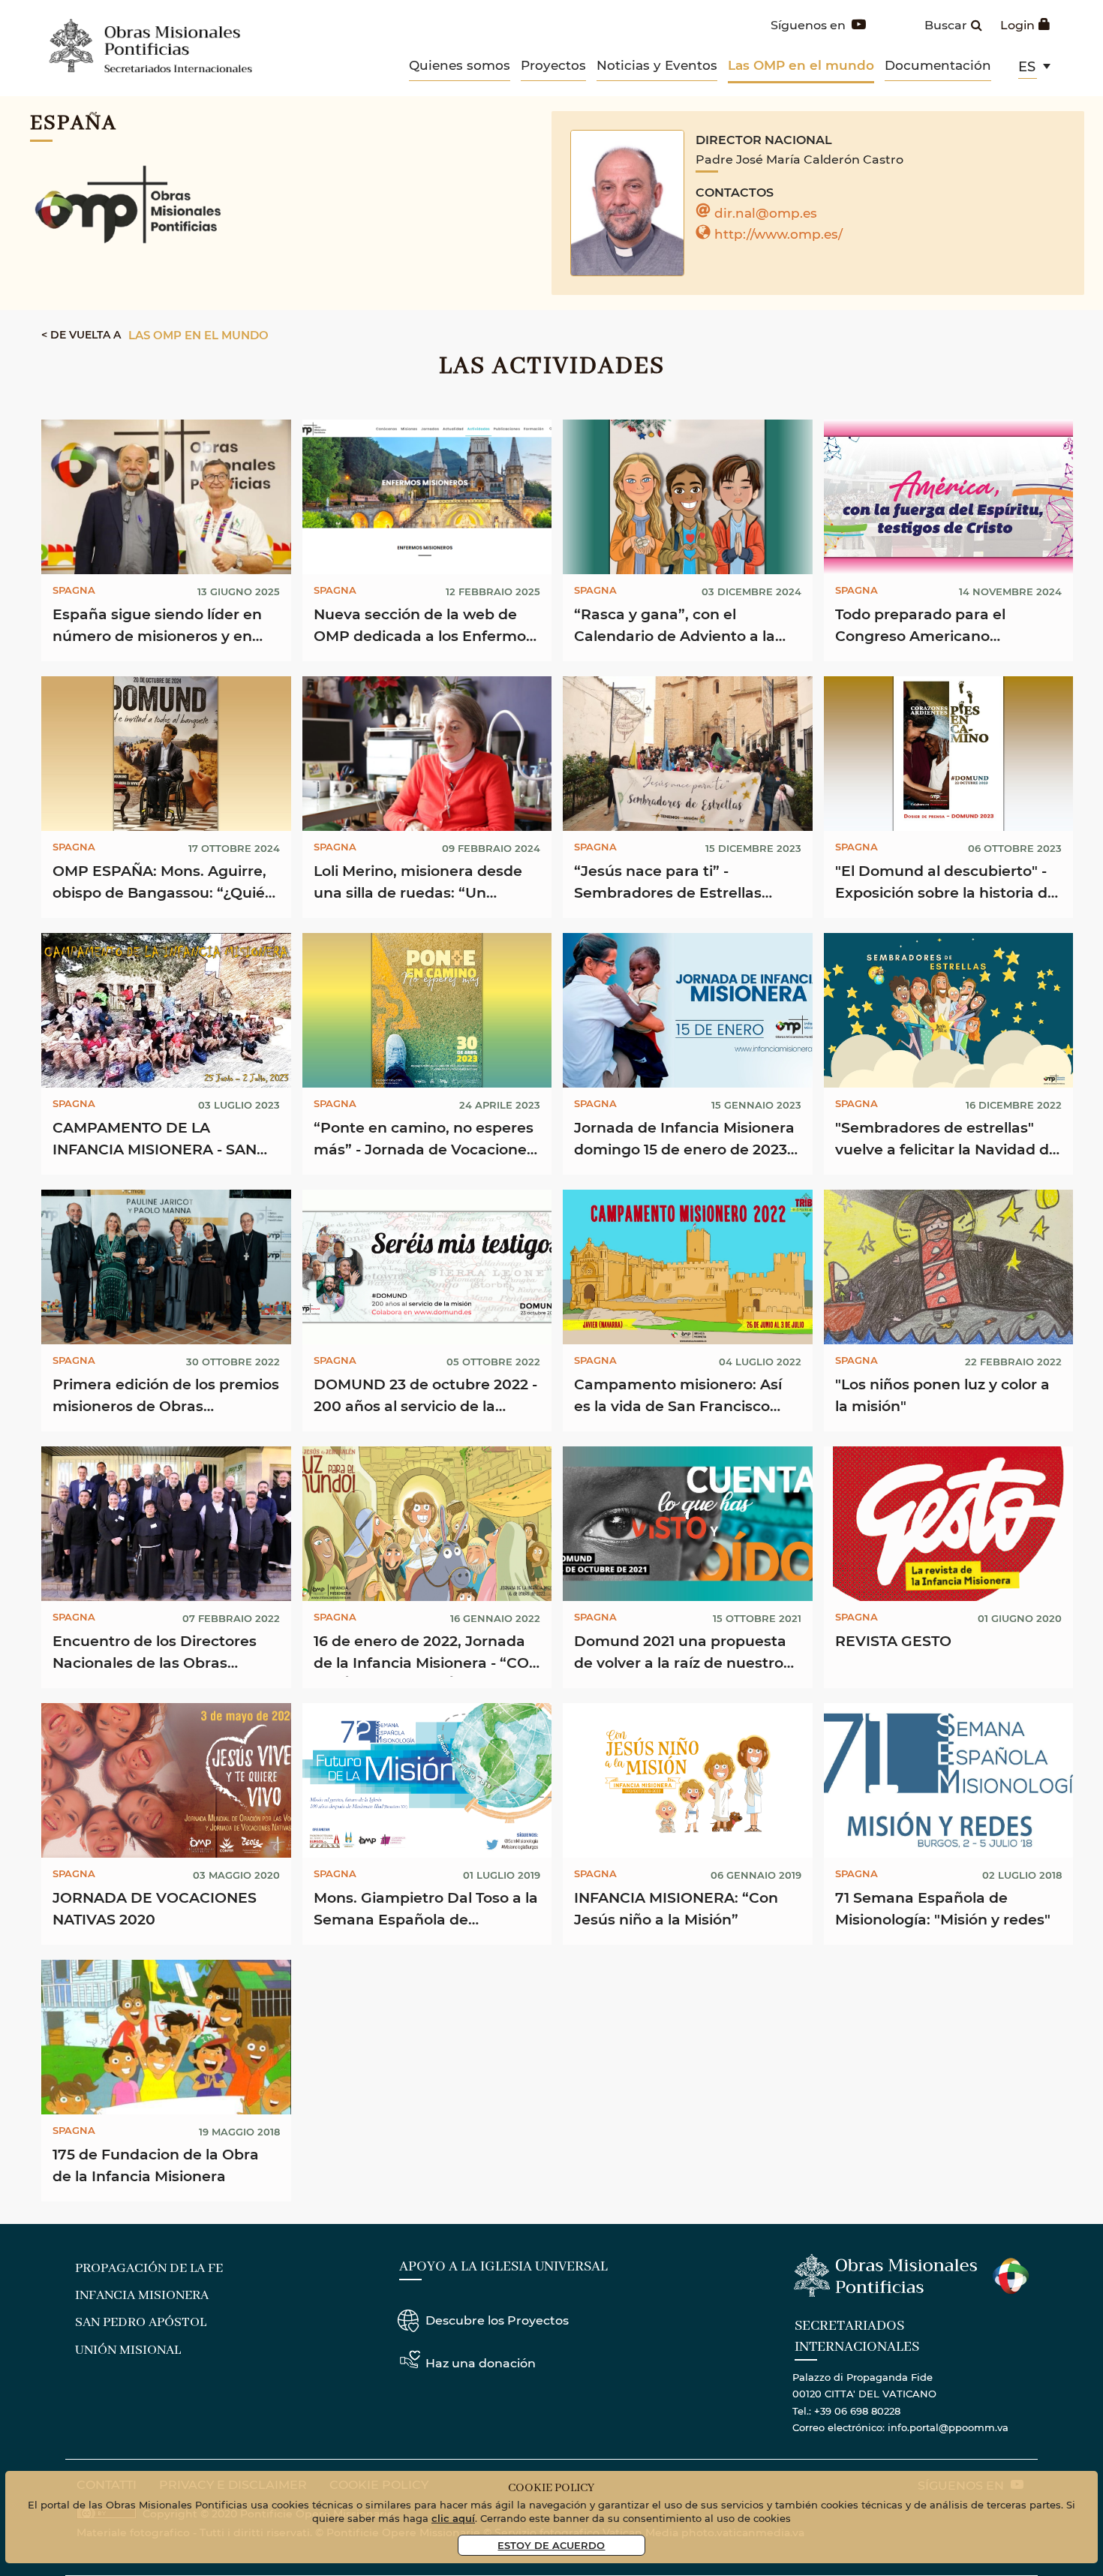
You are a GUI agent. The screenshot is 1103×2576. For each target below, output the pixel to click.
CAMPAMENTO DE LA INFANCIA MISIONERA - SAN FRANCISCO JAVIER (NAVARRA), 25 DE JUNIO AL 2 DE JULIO (161, 1141)
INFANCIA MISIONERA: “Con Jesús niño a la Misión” (676, 1908)
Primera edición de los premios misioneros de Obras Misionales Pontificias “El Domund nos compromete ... (166, 1397)
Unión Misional (128, 2350)
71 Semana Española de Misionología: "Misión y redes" (943, 1908)
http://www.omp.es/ (778, 233)
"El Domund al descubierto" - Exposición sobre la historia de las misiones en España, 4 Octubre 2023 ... (946, 884)
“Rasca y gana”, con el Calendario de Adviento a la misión (675, 627)
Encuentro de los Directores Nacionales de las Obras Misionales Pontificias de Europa (155, 1654)
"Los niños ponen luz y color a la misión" (942, 1395)
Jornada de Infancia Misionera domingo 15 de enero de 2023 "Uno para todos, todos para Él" (684, 1141)
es (1027, 66)
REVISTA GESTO (893, 1640)
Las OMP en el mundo (801, 65)
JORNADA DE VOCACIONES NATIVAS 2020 (155, 1908)
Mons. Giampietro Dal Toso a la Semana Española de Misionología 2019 (426, 1911)
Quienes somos (460, 65)
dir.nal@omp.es (766, 212)
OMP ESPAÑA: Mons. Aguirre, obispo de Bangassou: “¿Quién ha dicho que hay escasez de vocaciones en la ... (164, 884)
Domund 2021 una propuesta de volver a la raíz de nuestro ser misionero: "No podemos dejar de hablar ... (680, 1654)
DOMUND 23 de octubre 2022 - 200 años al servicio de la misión (425, 1397)
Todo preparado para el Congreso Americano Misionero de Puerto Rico (927, 627)
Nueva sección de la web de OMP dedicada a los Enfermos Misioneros (424, 627)
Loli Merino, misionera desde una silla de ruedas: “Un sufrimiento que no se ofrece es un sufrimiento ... (420, 884)
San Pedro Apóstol (141, 2322)
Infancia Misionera (142, 2295)
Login (1017, 24)
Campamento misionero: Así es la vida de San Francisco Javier (678, 1397)
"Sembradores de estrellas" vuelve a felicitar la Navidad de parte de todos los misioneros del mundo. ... (947, 1141)
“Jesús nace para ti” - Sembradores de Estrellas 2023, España (668, 884)
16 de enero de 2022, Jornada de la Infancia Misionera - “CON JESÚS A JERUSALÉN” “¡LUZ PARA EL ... (427, 1654)
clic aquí (453, 2518)
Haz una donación (481, 2362)
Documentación (938, 65)
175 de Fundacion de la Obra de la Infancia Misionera (156, 2165)
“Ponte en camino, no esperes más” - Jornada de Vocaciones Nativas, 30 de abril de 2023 (424, 1141)
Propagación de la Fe (149, 2268)
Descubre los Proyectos (497, 2320)
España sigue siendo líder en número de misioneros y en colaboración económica (157, 627)
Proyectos (553, 65)
